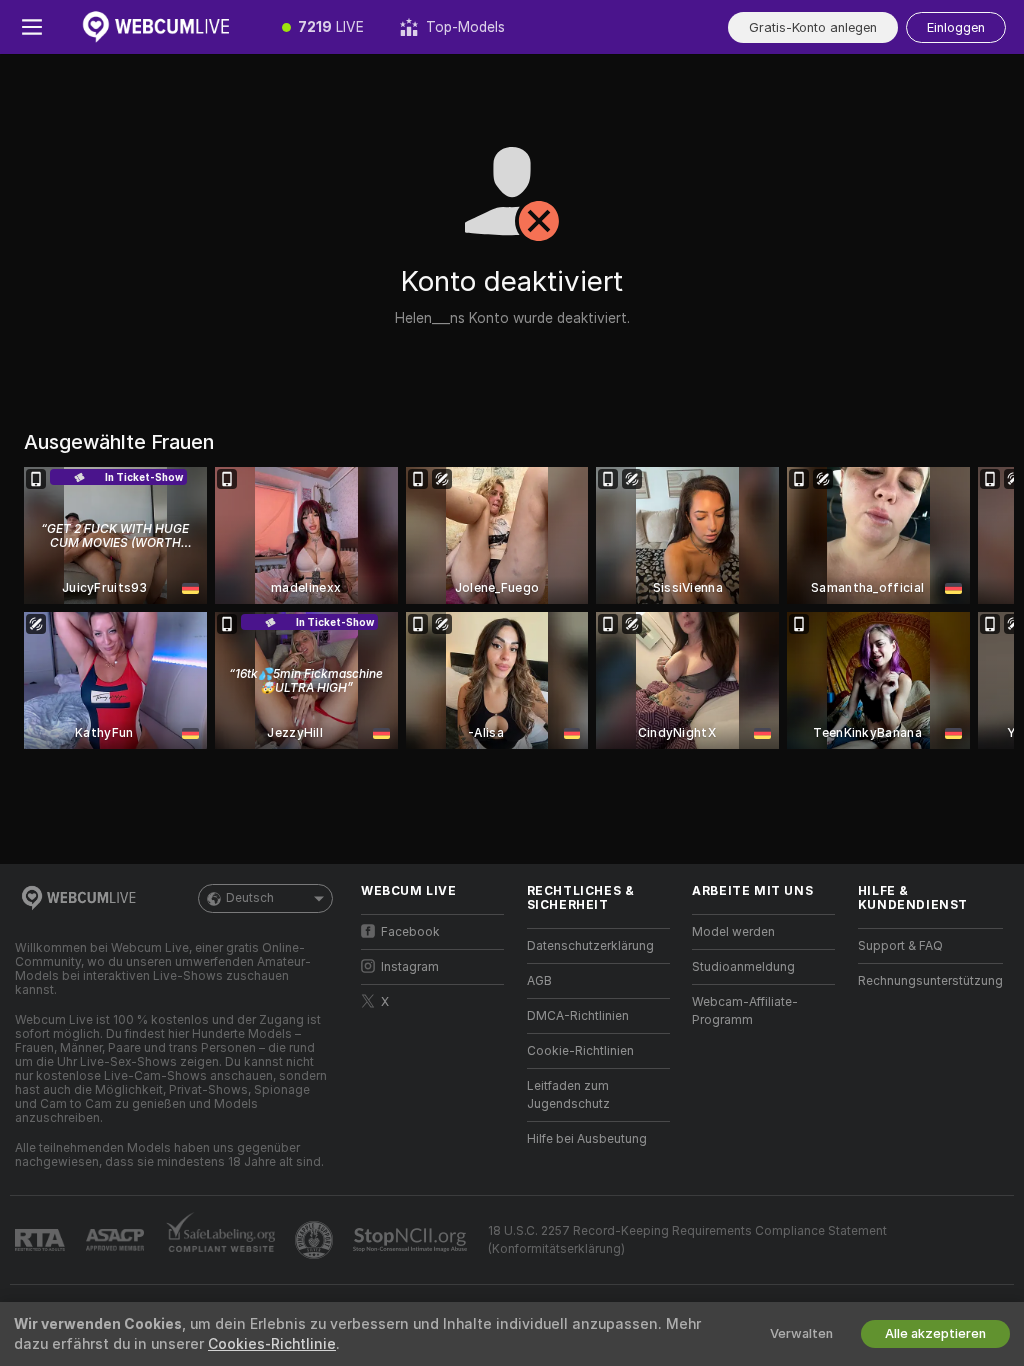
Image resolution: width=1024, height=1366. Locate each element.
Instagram (410, 967)
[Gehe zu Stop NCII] (412, 1240)
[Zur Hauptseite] (164, 27)
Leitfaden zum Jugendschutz (568, 1095)
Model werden (733, 932)
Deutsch (250, 898)
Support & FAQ (900, 946)
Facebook (410, 932)
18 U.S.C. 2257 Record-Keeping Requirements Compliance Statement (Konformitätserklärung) (687, 1240)
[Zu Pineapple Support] (316, 1240)
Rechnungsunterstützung (930, 981)
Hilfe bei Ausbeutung (587, 1139)
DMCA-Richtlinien (578, 1016)
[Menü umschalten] (32, 27)
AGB (539, 981)
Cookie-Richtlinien (580, 1051)
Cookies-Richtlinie (272, 1344)
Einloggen (956, 27)
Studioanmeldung (743, 967)
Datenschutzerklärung (590, 946)
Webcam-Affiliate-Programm (745, 1011)
